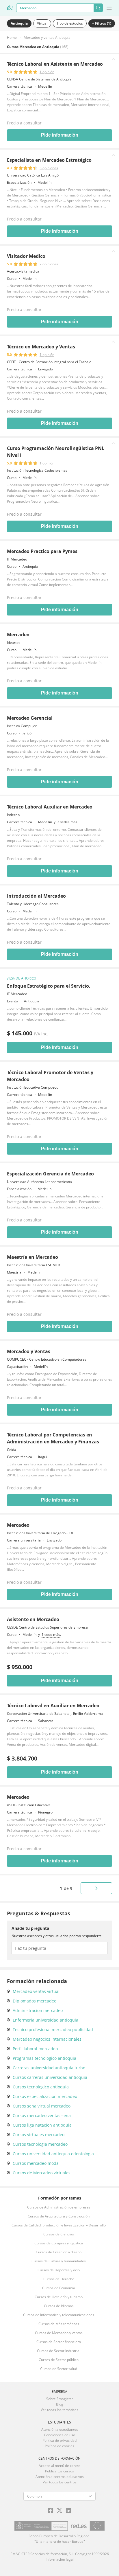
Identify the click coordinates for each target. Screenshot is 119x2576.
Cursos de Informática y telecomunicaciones (59, 2315)
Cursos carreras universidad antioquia (50, 2077)
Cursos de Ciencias (59, 2234)
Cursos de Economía (59, 2288)
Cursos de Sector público (59, 2360)
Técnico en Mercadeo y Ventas (41, 347)
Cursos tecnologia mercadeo (40, 2144)
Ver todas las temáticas (59, 2410)
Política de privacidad (59, 2440)
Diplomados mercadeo (35, 2001)
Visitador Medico (26, 256)
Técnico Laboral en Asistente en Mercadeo (55, 64)
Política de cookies (59, 2446)
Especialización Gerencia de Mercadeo (50, 1174)
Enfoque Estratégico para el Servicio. (49, 986)
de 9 (66, 1888)
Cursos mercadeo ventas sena (42, 2115)
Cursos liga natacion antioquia (42, 2125)
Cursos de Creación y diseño (59, 2252)
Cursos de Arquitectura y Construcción (59, 2216)
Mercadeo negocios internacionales (47, 2039)
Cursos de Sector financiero (59, 2342)
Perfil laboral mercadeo (35, 2049)
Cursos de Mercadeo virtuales (42, 2173)
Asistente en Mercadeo (33, 1619)
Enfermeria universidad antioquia (45, 2020)
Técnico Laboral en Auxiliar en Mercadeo (53, 1706)
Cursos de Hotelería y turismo (59, 2297)
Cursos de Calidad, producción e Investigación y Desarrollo (59, 2225)
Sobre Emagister (60, 2399)
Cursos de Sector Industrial (59, 2351)
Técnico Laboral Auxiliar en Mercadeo (50, 807)
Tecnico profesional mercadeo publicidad (53, 2030)
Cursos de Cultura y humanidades (59, 2261)
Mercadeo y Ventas (29, 1351)
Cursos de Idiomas (59, 2306)
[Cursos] (10, 8)
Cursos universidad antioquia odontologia (53, 2154)
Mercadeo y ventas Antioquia (47, 37)
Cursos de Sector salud (59, 2369)
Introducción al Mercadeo (36, 896)
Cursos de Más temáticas (59, 2324)
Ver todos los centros (60, 2482)
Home (12, 37)
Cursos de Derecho (59, 2279)
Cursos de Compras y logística (59, 2243)
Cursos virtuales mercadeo (39, 2135)
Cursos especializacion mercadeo (45, 2096)
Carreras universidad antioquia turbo (49, 2068)
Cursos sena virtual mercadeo (42, 2106)
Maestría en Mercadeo (32, 1257)
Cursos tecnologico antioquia (41, 2087)
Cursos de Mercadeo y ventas (59, 2333)
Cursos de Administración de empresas (59, 2207)
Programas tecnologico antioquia (44, 2058)
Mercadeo (18, 635)
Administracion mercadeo (38, 2010)
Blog (60, 2404)
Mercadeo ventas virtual (36, 1991)
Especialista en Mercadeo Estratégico (49, 160)
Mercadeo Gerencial (30, 718)
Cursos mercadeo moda (36, 2163)
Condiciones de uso (59, 2435)
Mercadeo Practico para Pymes (42, 551)
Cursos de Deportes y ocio (59, 2270)
